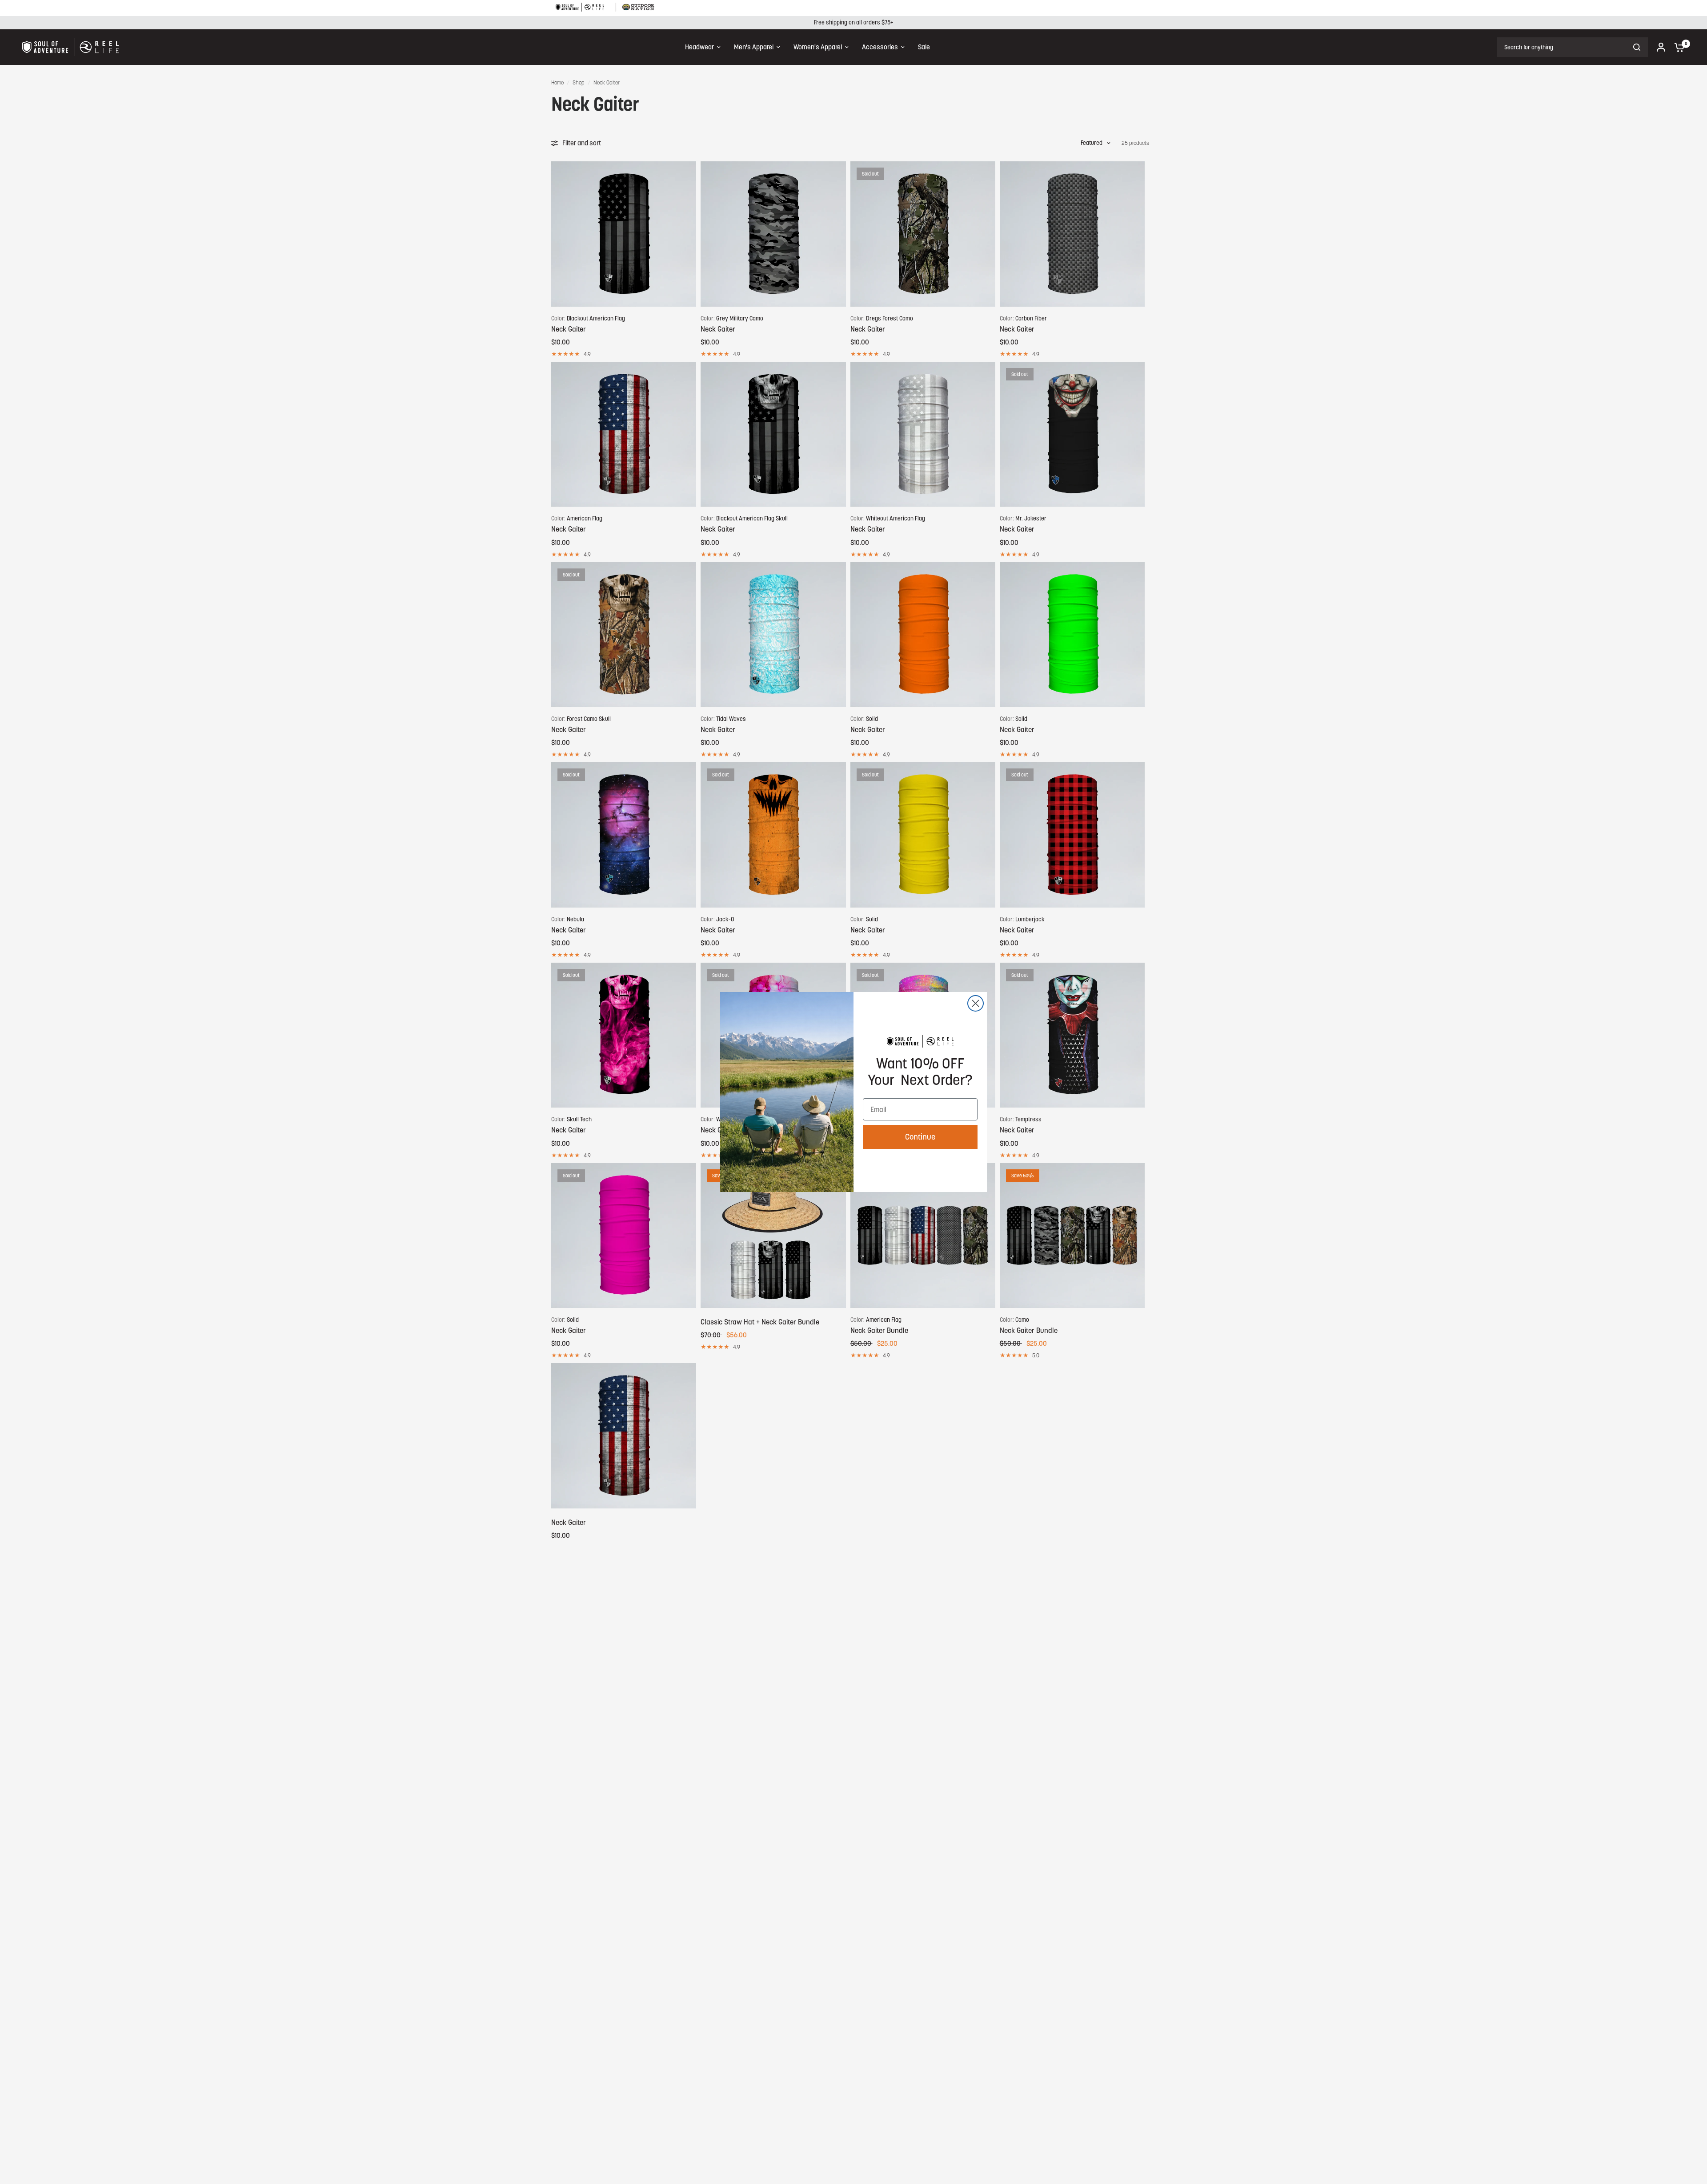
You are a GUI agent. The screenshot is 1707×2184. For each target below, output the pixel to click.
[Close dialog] (976, 1003)
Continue (920, 1137)
